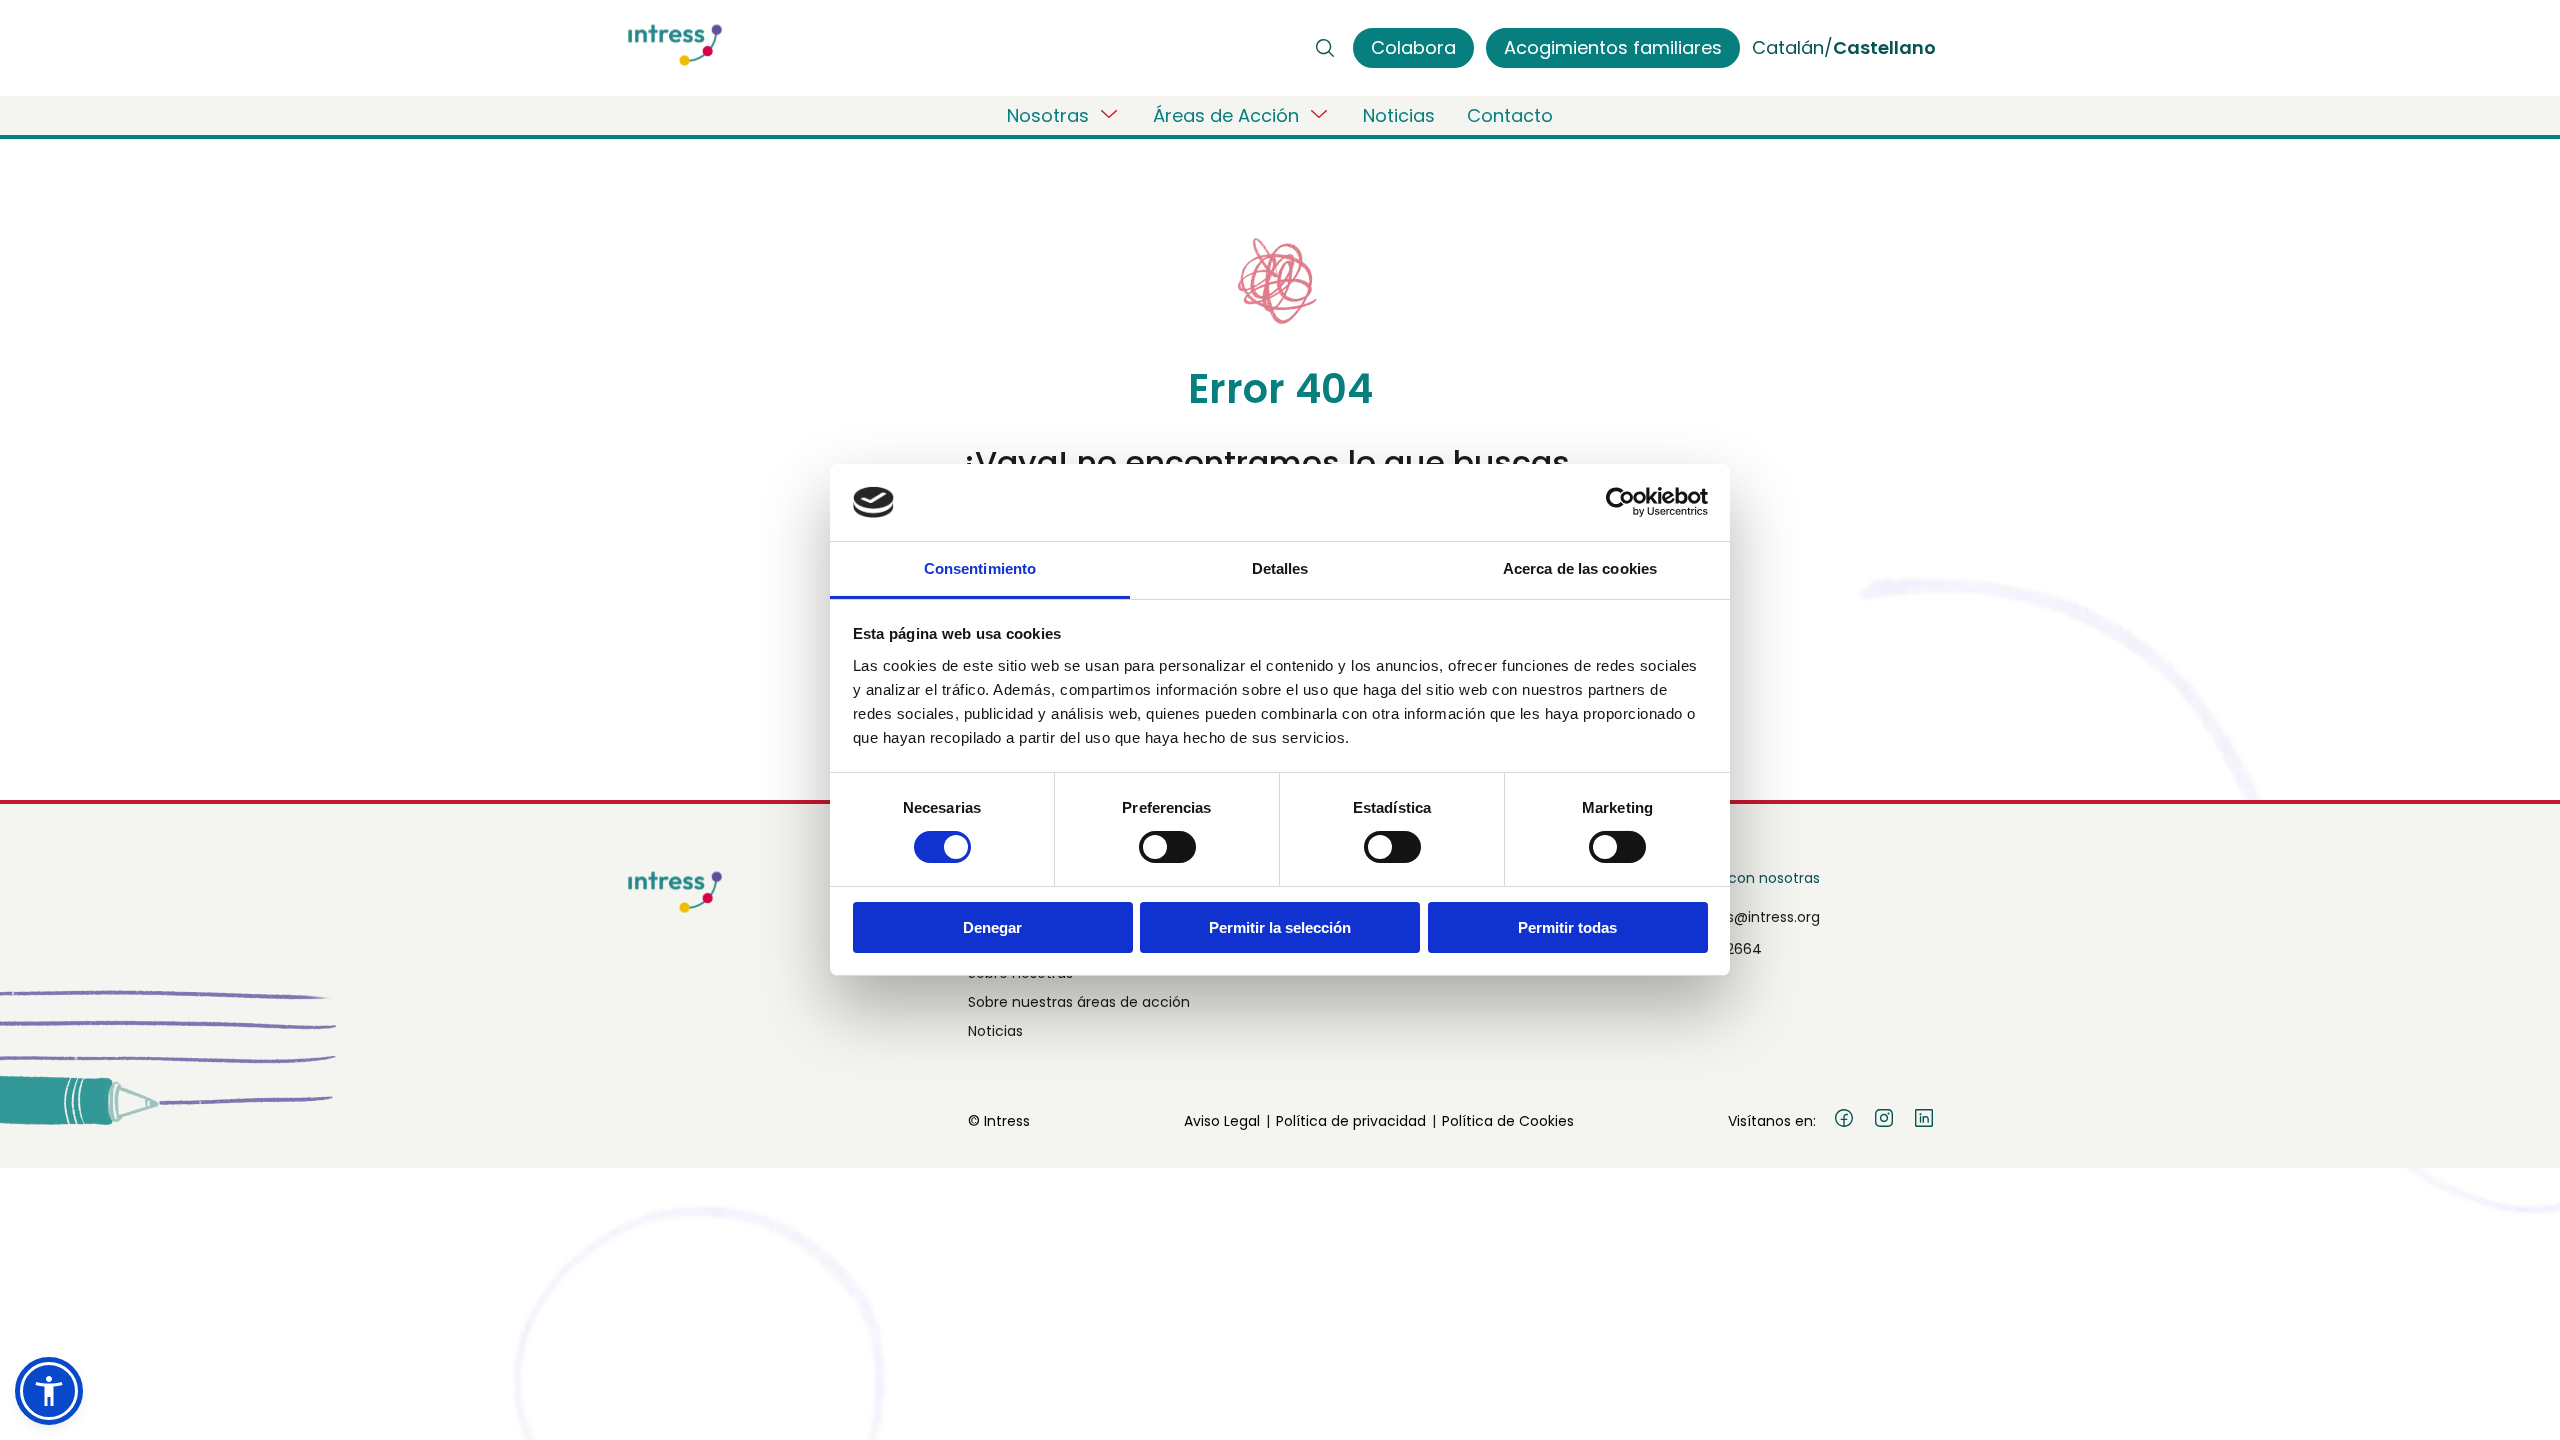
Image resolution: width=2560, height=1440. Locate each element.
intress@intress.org (1754, 917)
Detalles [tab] (1280, 568)
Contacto (1510, 115)
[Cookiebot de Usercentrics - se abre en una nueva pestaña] (1620, 502)
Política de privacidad (1351, 1121)
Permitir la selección (1280, 927)
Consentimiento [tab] (980, 568)
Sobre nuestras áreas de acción (1079, 1002)
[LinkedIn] (1924, 1121)
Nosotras (1048, 115)
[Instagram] (1884, 1121)
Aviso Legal (1222, 1121)
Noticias (1399, 115)
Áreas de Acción (1226, 115)
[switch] (1167, 847)
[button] (49, 1391)
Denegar (992, 927)
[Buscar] (1325, 48)
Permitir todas (1567, 927)
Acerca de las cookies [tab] (1580, 568)
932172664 (1725, 949)
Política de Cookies (1508, 1121)
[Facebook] (1844, 1121)
